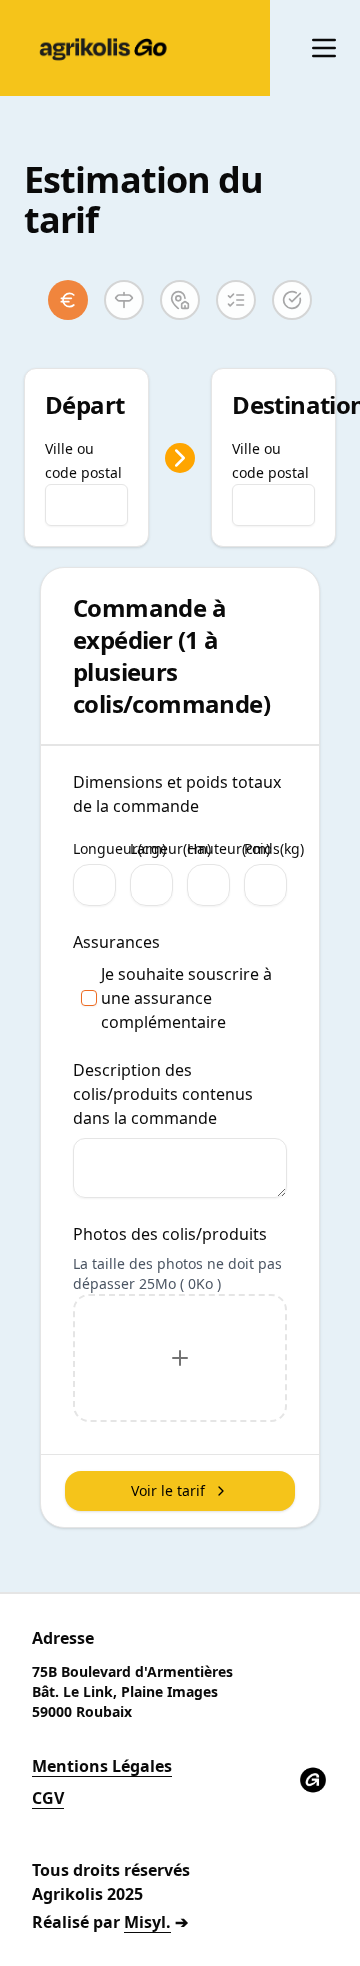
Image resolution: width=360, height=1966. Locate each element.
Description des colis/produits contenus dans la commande (163, 1094)
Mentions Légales (102, 1766)
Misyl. (147, 1922)
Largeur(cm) (170, 850)
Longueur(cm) (119, 850)
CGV (48, 1798)
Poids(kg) (274, 850)
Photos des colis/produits (170, 1234)
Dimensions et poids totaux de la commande (177, 794)
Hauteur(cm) (228, 850)
